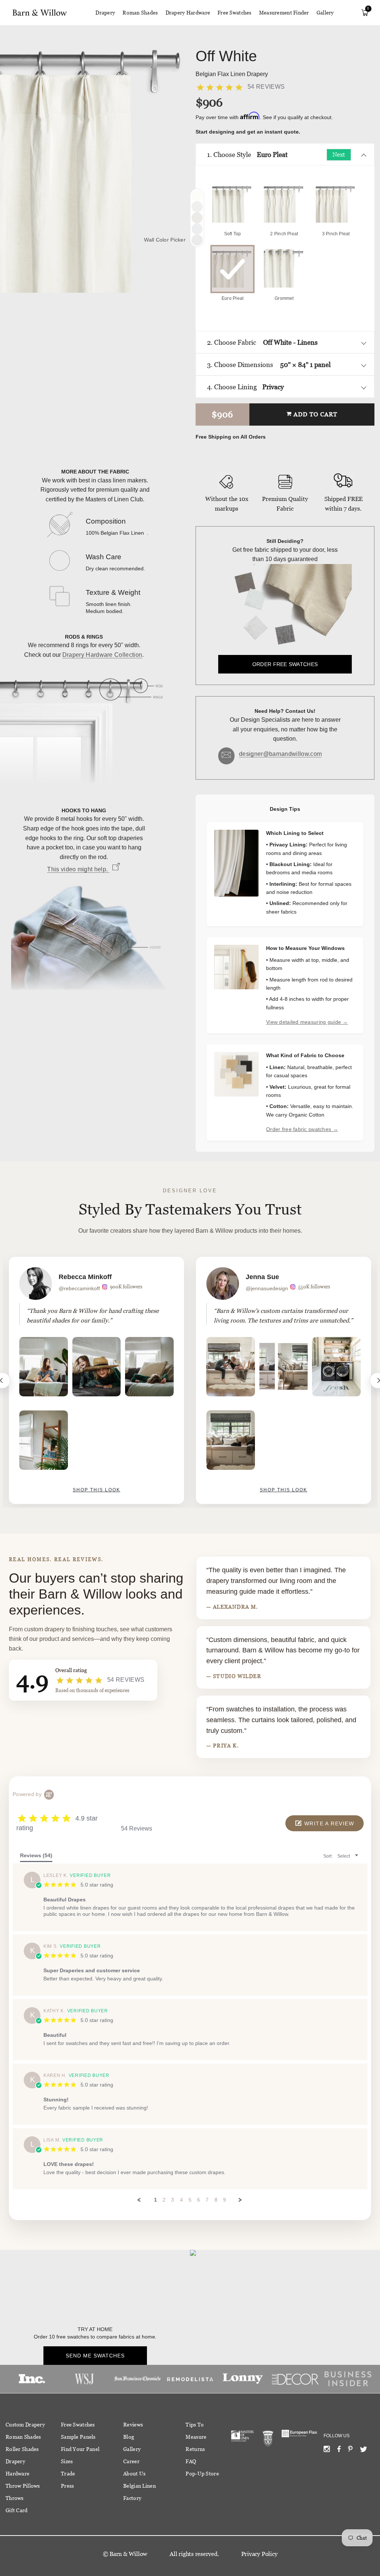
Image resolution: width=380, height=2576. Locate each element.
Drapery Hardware (188, 13)
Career (131, 2461)
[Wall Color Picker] (197, 240)
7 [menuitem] (207, 2200)
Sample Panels (78, 2437)
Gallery (325, 13)
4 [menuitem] (181, 2200)
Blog (129, 2437)
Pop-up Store (202, 2474)
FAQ (191, 2461)
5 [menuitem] (190, 2200)
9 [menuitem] (225, 2200)
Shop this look (96, 1490)
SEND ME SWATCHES (95, 2356)
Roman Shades (140, 13)
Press (67, 2486)
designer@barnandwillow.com (280, 754)
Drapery (105, 13)
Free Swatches (235, 13)
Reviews (133, 2425)
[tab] (36, 1857)
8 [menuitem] (216, 2200)
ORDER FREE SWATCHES (285, 664)
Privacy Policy (259, 2554)
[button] (325, 1823)
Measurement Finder (284, 13)
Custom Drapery (25, 2425)
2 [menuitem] (164, 2200)
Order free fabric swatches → (302, 1129)
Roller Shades (22, 2449)
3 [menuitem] (173, 2200)
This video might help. (78, 869)
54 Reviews (266, 87)
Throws (15, 2498)
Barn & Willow (128, 2554)
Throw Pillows (23, 2486)
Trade (68, 2474)
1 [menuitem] (155, 2200)
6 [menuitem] (199, 2200)
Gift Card (17, 2510)
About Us (134, 2474)
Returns (195, 2449)
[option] (96, 1380)
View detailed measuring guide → (307, 1022)
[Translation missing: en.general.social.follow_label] (327, 2451)
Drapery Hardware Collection (102, 655)
